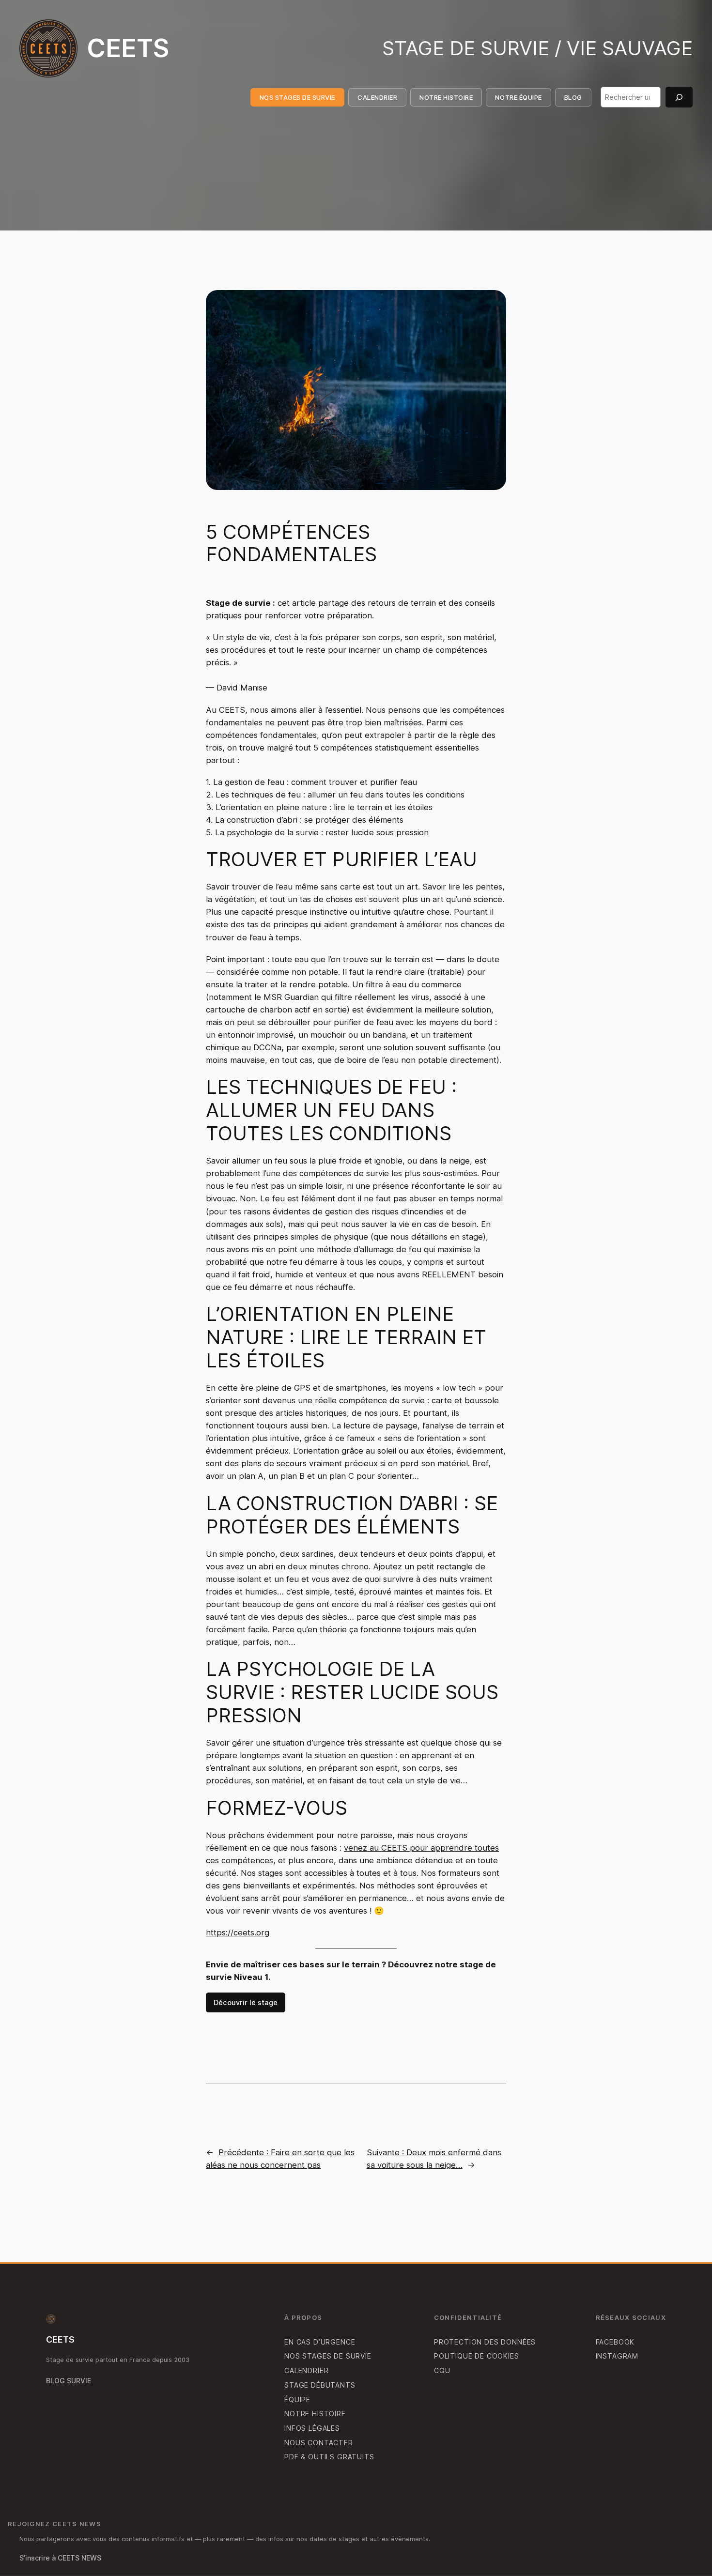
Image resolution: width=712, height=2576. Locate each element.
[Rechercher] (679, 97)
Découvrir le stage (246, 2002)
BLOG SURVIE (69, 2381)
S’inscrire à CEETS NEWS (60, 2558)
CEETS (128, 48)
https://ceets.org (238, 1932)
